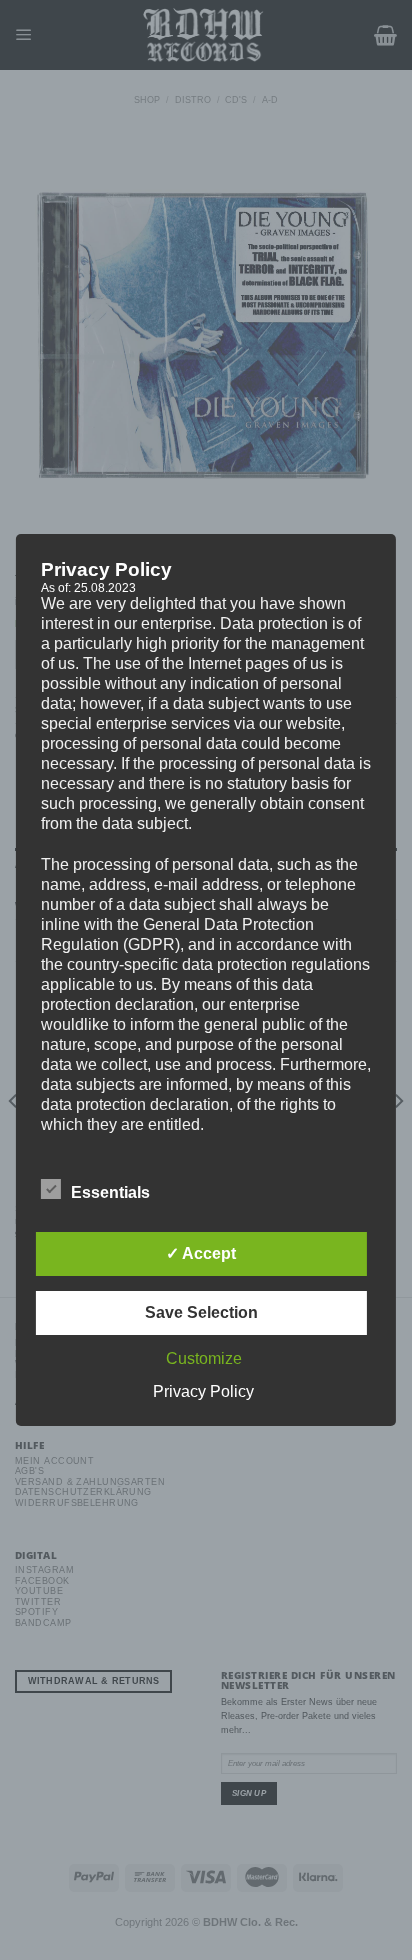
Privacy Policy (203, 1391)
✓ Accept (201, 1253)
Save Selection (201, 1312)
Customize (204, 1358)
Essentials (110, 1192)
